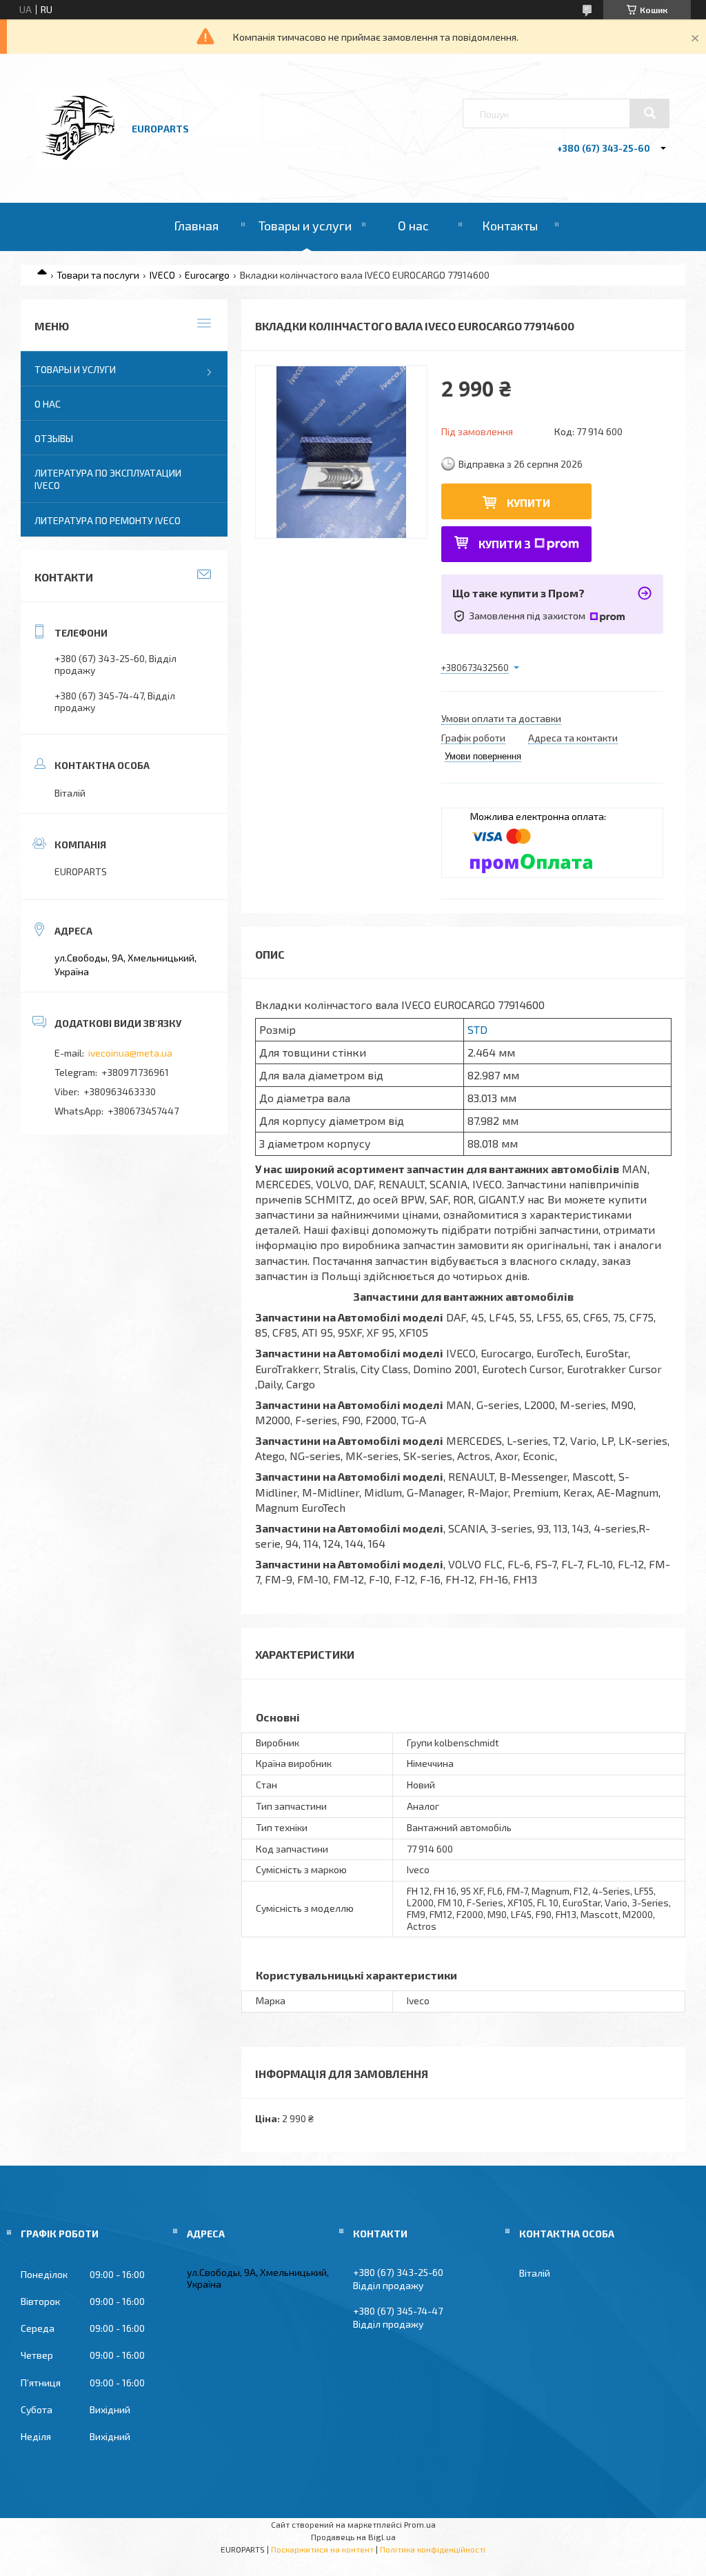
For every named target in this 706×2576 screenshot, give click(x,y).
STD (477, 1029)
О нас (413, 226)
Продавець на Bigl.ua (353, 2537)
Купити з (505, 544)
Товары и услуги (305, 226)
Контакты (510, 226)
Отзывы (54, 438)
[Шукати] (649, 113)
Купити (528, 502)
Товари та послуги (98, 275)
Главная (196, 226)
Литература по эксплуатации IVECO (108, 479)
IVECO (162, 275)
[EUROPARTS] (78, 166)
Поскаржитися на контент (322, 2549)
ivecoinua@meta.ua (130, 1053)
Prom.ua (420, 2524)
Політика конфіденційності (433, 2549)
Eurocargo (207, 275)
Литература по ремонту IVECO (108, 520)
